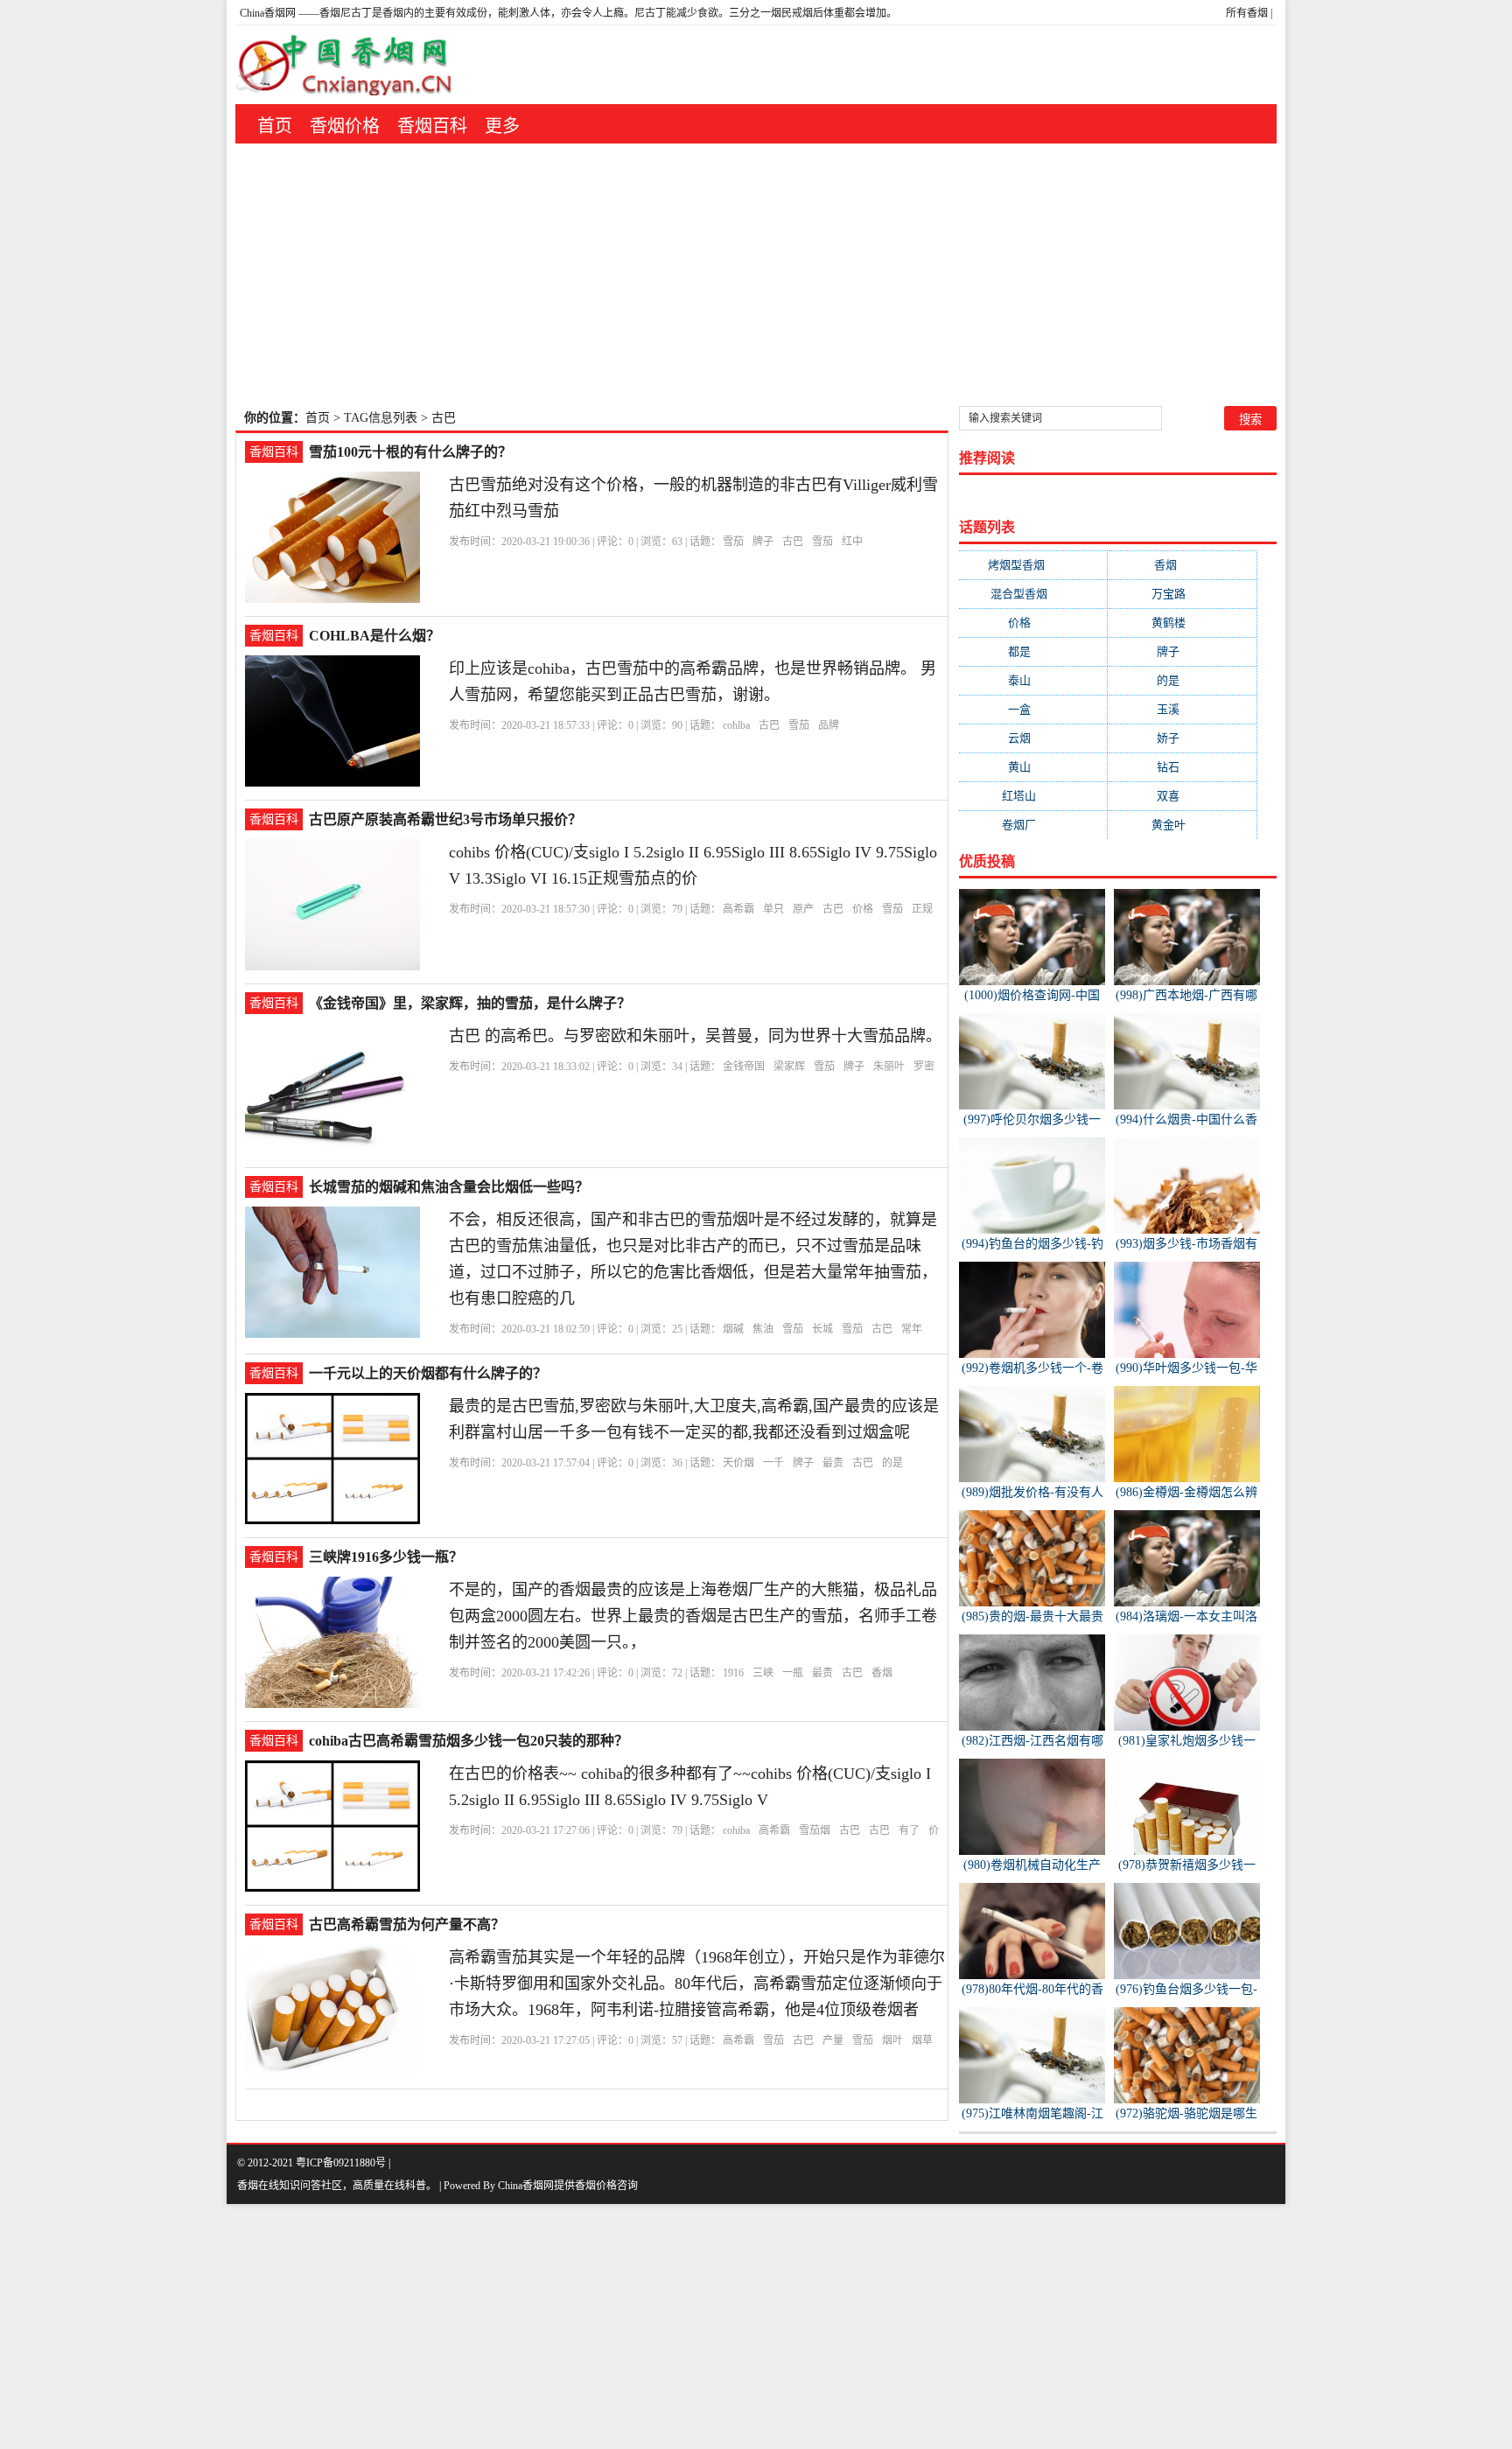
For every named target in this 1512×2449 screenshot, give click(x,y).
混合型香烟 (1033, 594)
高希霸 (738, 909)
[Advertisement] (756, 275)
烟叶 (892, 2040)
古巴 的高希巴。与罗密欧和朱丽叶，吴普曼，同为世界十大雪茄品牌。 (695, 1036)
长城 (822, 1329)
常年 (912, 1329)
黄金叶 (1183, 825)
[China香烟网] (351, 65)
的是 (892, 1463)
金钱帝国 (744, 1067)
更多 (502, 126)
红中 (852, 542)
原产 (803, 909)
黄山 (1033, 767)
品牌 (829, 725)
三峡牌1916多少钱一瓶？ (386, 1557)
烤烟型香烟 (1033, 565)
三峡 (763, 1673)
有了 (909, 1830)
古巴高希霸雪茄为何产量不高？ (407, 1924)
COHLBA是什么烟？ (374, 636)
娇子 (1182, 738)
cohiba (736, 1830)
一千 (773, 1463)
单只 (773, 909)
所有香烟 (1247, 13)
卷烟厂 (1033, 825)
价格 (863, 909)
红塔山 (1033, 796)
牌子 (763, 542)
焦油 (763, 1329)
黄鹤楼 (1183, 623)
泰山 (1033, 680)
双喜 (1182, 796)
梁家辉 (789, 1067)
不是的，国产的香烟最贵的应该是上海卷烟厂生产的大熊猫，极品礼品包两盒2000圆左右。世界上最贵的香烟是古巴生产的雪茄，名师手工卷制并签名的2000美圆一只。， (693, 1616)
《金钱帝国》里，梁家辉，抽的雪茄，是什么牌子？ (470, 1003)
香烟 (882, 1673)
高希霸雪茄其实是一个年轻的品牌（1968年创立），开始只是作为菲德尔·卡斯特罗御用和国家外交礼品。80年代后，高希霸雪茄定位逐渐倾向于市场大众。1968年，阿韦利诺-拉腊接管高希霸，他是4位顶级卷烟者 (697, 1984)
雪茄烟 (815, 1830)
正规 (922, 909)
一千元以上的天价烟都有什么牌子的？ (428, 1373)
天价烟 (738, 1463)
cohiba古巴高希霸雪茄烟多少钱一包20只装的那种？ (469, 1741)
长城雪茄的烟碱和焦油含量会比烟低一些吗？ (449, 1187)
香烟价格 (345, 126)
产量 (833, 2040)
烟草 (922, 2040)
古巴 (793, 542)
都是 (1033, 651)
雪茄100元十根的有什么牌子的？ (410, 452)
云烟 (1033, 738)
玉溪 (1182, 709)
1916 (733, 1673)
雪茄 (733, 542)
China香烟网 (268, 13)
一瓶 (793, 1673)
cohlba (736, 725)
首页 (275, 126)
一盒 (1033, 709)
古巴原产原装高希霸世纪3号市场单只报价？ (445, 819)
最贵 (833, 1463)
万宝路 (1183, 594)
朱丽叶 (889, 1067)
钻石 (1182, 767)
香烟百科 (432, 126)
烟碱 (733, 1329)
